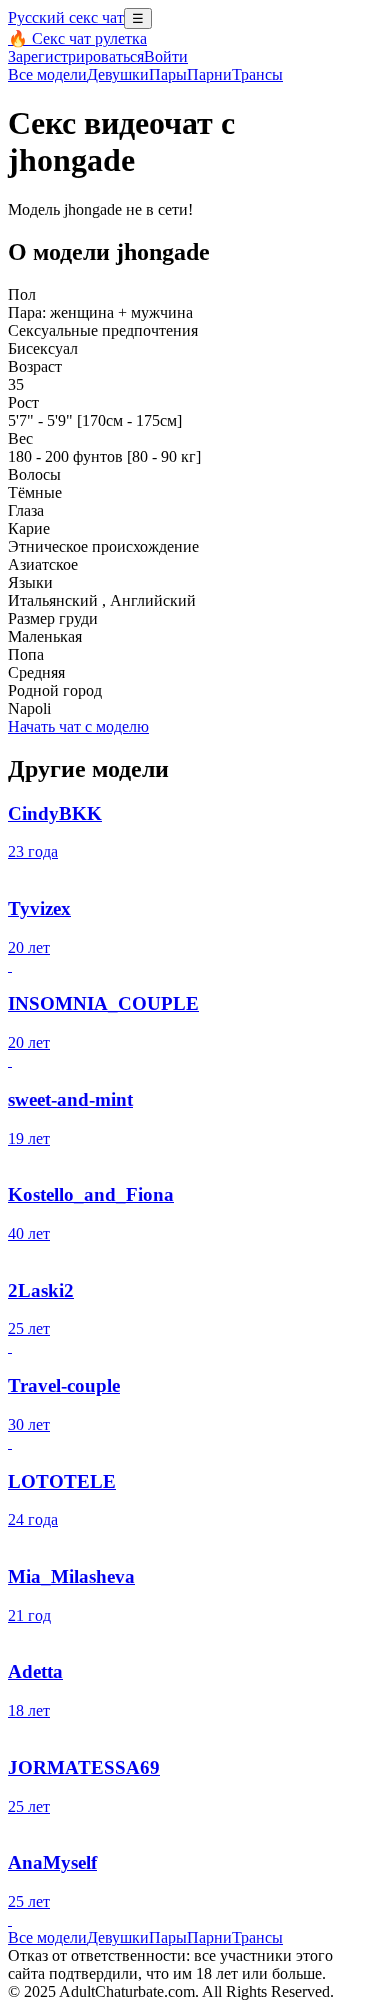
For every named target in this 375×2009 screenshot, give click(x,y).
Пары (168, 74)
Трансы (257, 74)
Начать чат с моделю (78, 726)
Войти (166, 56)
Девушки (118, 74)
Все (47, 74)
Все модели (47, 1937)
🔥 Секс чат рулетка (77, 38)
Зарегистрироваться (76, 56)
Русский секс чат (66, 17)
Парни (209, 74)
